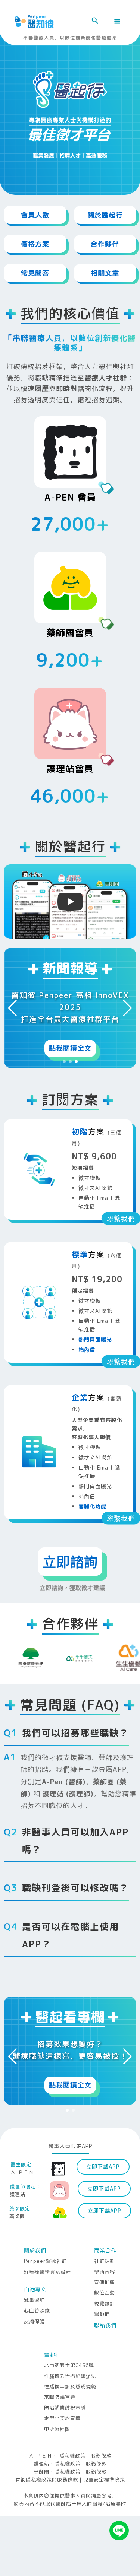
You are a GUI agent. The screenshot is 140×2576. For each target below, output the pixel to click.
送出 (70, 1513)
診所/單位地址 (34, 1264)
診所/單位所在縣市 (40, 1224)
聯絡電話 (26, 1304)
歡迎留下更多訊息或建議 (44, 1442)
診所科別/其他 (34, 1184)
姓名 (20, 1065)
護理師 (32, 1423)
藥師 (29, 1410)
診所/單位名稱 (34, 1145)
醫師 (29, 1397)
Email (22, 1344)
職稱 (20, 1105)
